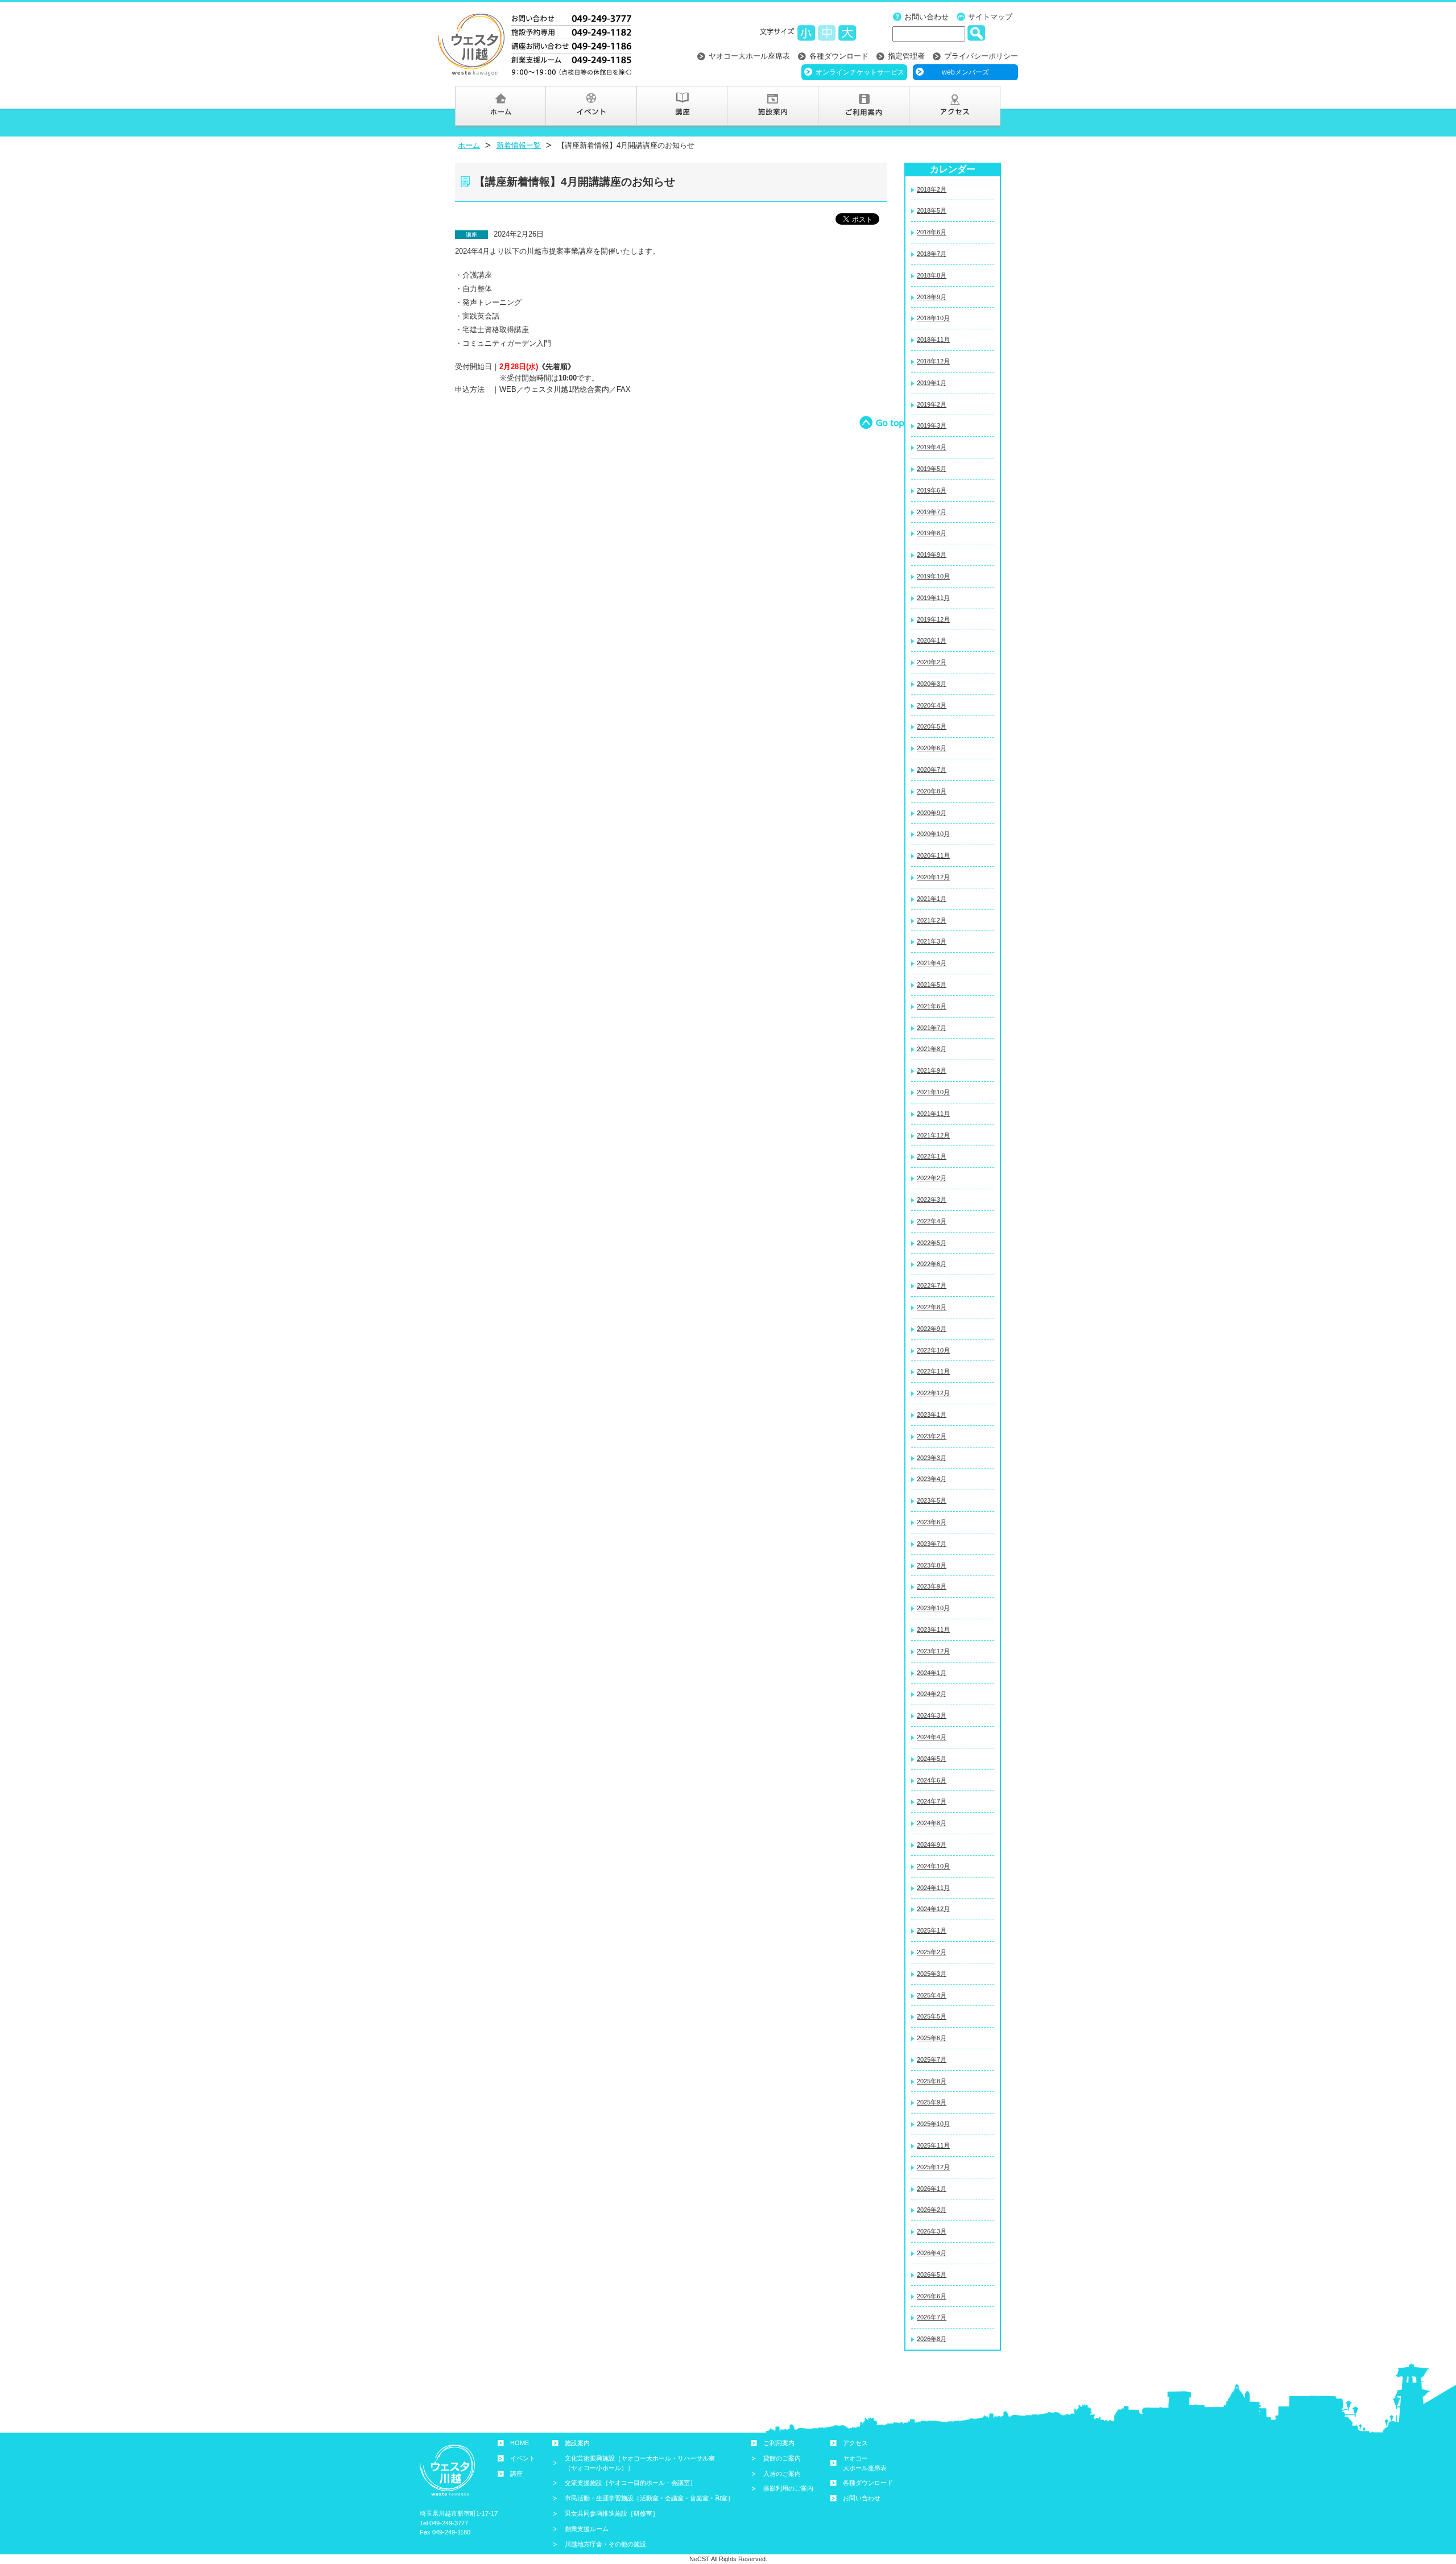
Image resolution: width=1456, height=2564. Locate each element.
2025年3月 (932, 1974)
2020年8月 (932, 791)
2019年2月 (932, 404)
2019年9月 (932, 555)
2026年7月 (932, 2317)
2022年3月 (932, 1200)
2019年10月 (933, 576)
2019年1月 (932, 383)
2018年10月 (933, 318)
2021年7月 (932, 1028)
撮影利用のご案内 (788, 2488)
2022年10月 (933, 1350)
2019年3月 (932, 425)
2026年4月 (932, 2253)
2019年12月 (933, 619)
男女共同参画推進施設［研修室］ (612, 2513)
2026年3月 (932, 2231)
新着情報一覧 (519, 145)
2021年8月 (932, 1049)
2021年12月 (933, 1135)
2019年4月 (932, 447)
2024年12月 (933, 1909)
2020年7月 (932, 770)
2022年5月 (932, 1243)
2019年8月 (932, 533)
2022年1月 (932, 1156)
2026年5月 (932, 2274)
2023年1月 (932, 1415)
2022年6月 (932, 1264)
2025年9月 (932, 2102)
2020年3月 (932, 684)
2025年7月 (932, 2060)
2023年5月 (932, 1500)
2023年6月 (932, 1522)
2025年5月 (932, 2016)
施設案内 (577, 2443)
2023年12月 (933, 1651)
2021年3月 (932, 941)
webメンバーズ (965, 72)
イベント (523, 2458)
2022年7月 (932, 1285)
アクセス (855, 2443)
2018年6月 (932, 232)
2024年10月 (933, 1866)
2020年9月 (932, 813)
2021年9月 (932, 1070)
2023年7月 (932, 1544)
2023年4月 (932, 1479)
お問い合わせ (926, 17)
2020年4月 (932, 705)
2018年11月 (933, 340)
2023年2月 (932, 1436)
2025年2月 (932, 1952)
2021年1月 (932, 899)
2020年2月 (932, 662)
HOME (520, 2443)
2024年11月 (933, 1888)
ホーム (469, 145)
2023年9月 (932, 1586)
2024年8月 (932, 1823)
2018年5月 (932, 210)
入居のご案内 (782, 2474)
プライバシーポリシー (981, 56)
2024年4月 (932, 1737)
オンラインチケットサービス (860, 72)
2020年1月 (932, 640)
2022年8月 (932, 1307)
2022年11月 (933, 1371)
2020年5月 (932, 726)
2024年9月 (932, 1845)
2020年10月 (933, 834)
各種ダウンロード (839, 56)
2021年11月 (933, 1114)
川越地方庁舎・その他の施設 (605, 2544)
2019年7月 (932, 512)
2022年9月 (932, 1329)
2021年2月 (932, 920)
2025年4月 (932, 1995)
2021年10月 (933, 1092)
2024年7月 (932, 1801)
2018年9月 (932, 297)
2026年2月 (932, 2210)
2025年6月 (932, 2038)
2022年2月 (932, 1178)
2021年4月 (932, 963)
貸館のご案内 (782, 2458)
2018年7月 (932, 254)
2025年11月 (933, 2145)
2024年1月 (932, 1673)
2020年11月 (933, 855)
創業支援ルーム (587, 2529)
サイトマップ (990, 17)
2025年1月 (932, 1930)
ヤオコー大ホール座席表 (749, 56)
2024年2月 (932, 1694)
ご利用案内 (779, 2443)
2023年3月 (932, 1458)
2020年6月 (932, 748)
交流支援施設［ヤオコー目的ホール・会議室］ (630, 2483)
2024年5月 (932, 1759)
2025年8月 (932, 2081)
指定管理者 (906, 56)
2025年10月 (933, 2124)
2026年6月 (932, 2296)
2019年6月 (932, 490)
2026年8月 (932, 2339)
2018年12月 (933, 361)
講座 (516, 2474)
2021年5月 (932, 985)
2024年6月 (932, 1780)
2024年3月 (932, 1715)
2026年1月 (932, 2189)
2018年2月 (932, 189)
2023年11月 (933, 1630)
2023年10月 (933, 1608)
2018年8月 (932, 275)
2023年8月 (932, 1565)
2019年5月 (932, 469)
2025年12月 (933, 2167)
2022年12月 (933, 1393)
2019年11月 (933, 598)
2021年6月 (932, 1006)
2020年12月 (933, 877)
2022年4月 (932, 1221)
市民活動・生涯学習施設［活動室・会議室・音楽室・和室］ (649, 2498)
